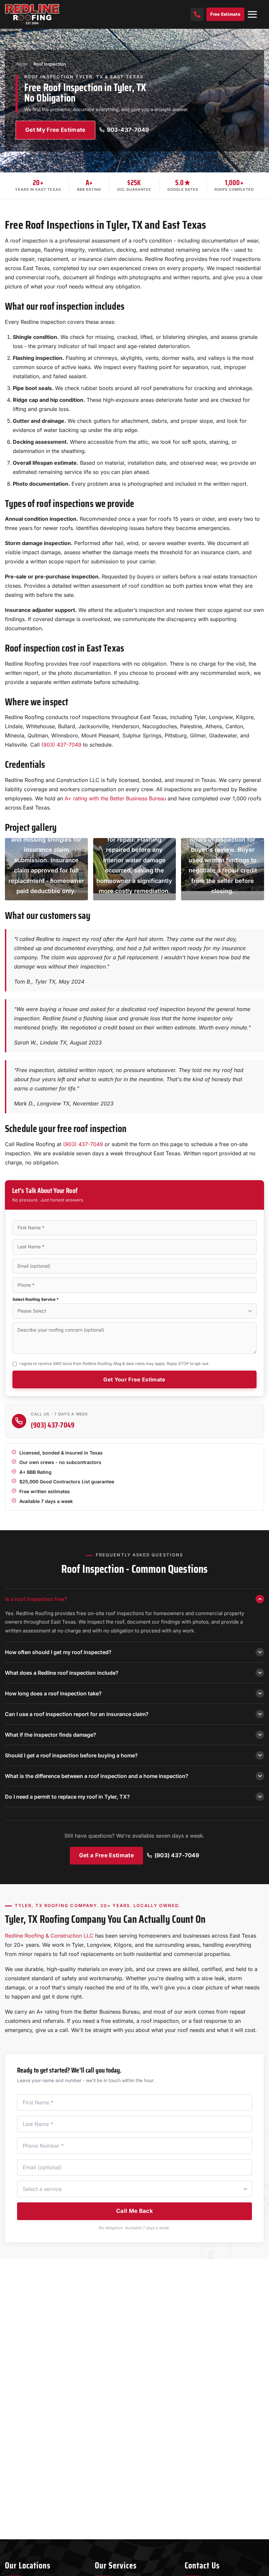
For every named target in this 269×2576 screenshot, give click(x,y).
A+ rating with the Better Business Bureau (115, 798)
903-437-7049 (128, 130)
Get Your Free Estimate (134, 1379)
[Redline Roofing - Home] (35, 14)
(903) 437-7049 (61, 745)
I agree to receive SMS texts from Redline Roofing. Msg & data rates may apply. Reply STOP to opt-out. (114, 1364)
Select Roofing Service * (36, 1299)
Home (22, 64)
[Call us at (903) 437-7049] (197, 14)
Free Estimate (225, 14)
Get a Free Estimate (106, 1855)
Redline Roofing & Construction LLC (49, 1936)
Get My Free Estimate (55, 130)
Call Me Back (134, 2211)
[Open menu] (252, 14)
